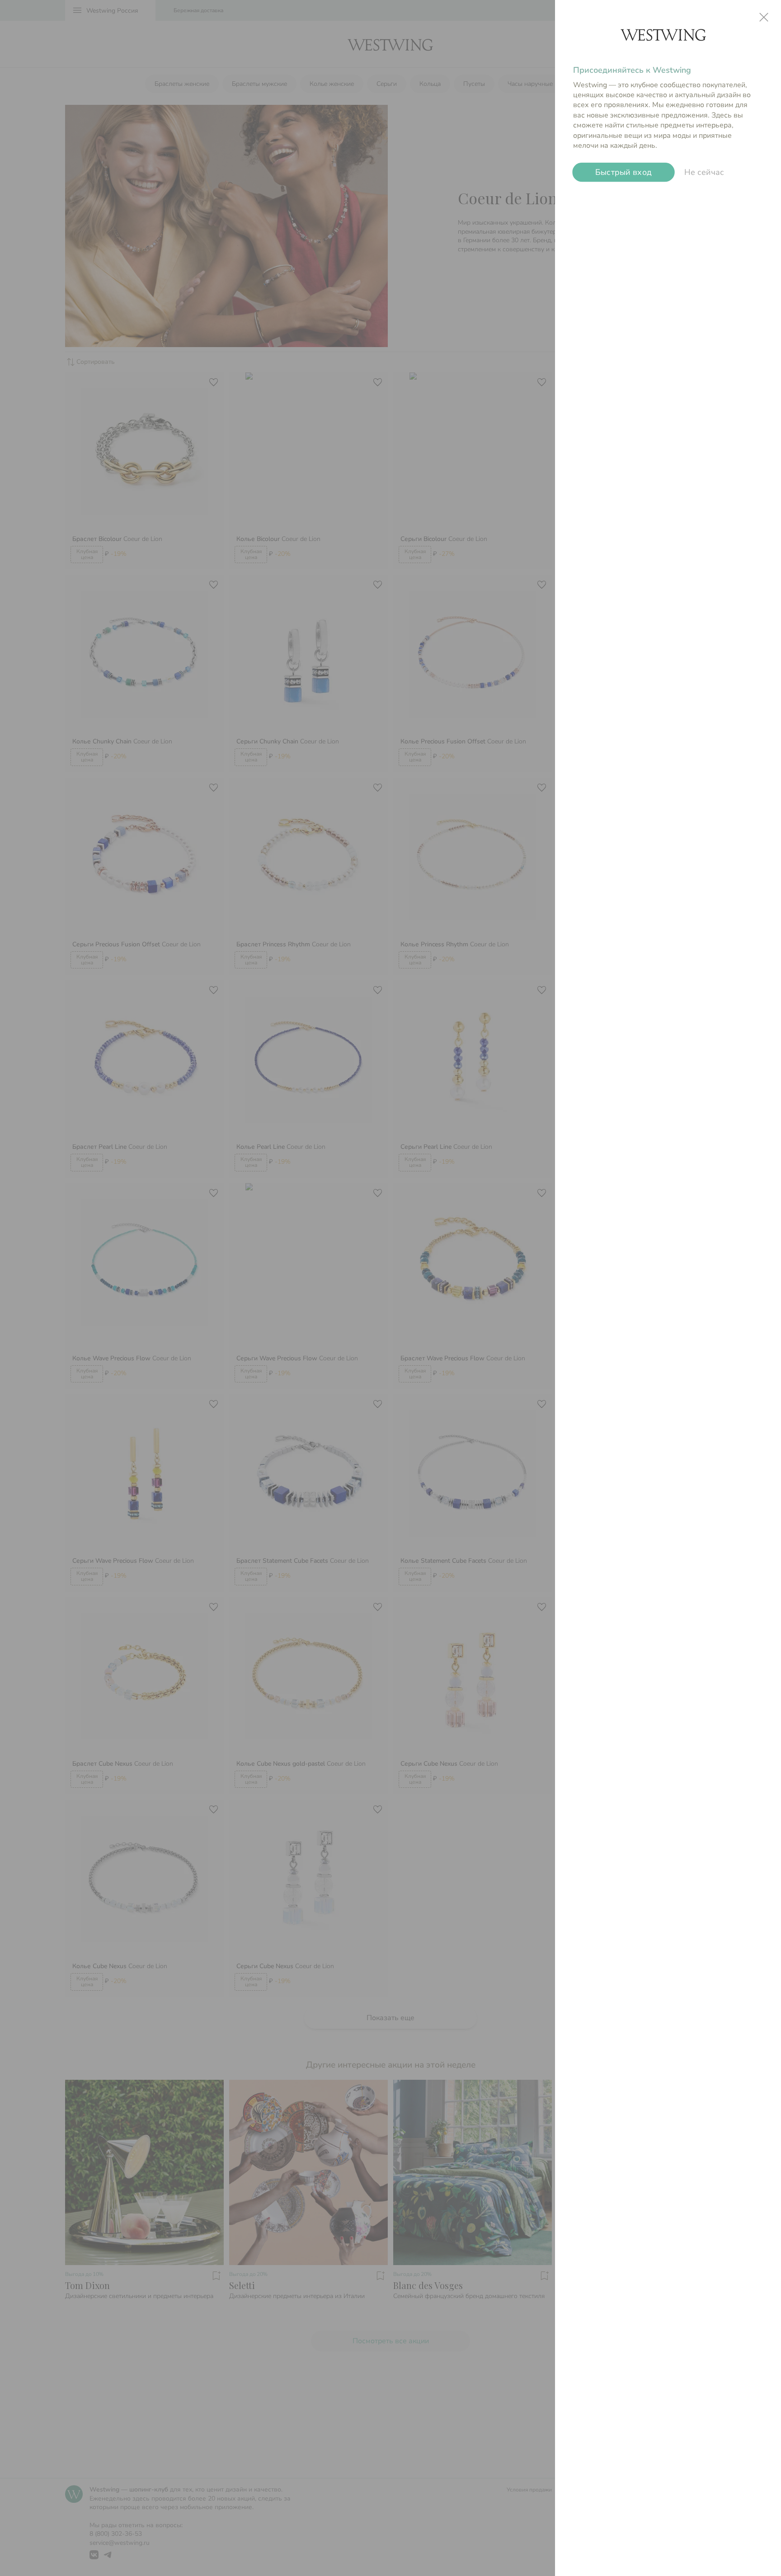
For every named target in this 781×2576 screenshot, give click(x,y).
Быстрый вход (624, 172)
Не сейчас (704, 172)
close (764, 17)
